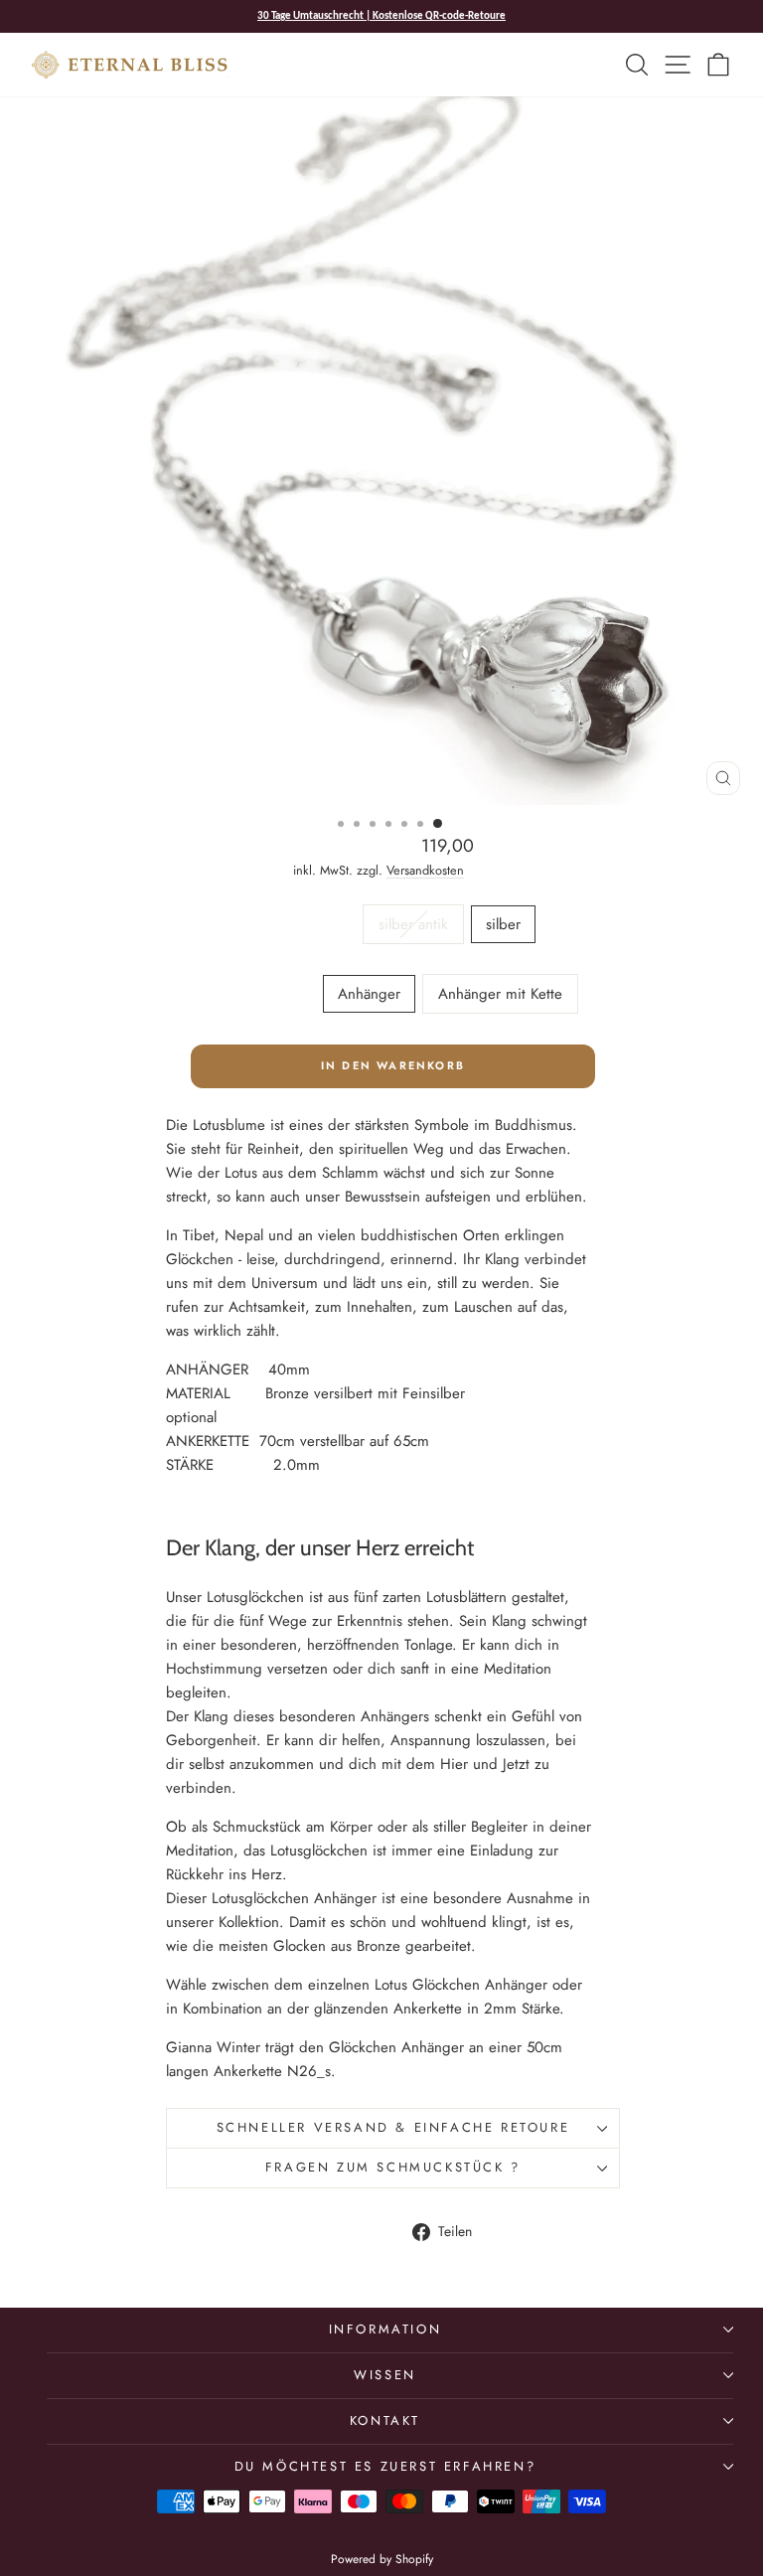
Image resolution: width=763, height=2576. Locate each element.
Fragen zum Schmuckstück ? (393, 2167)
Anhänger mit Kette (500, 994)
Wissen (385, 2375)
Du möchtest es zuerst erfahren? (385, 2466)
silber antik (413, 924)
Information (385, 2329)
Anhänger (369, 994)
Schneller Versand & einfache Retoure (393, 2127)
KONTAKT (385, 2420)
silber (503, 924)
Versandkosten (425, 870)
